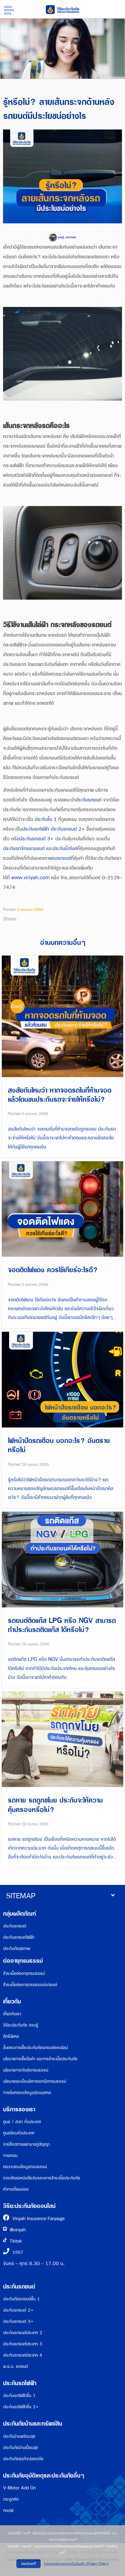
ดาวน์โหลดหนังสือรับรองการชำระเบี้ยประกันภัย (42, 2178)
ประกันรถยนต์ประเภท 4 (23, 2355)
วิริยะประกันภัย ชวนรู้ (21, 2025)
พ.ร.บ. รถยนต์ (15, 2366)
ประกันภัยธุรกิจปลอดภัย (23, 2459)
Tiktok (16, 2241)
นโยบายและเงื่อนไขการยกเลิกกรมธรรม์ (35, 2081)
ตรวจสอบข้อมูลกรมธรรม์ (25, 2167)
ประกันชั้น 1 (46, 820)
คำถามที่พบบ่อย (16, 2189)
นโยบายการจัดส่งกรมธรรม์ (26, 2070)
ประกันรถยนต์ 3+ (37, 839)
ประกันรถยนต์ (88, 800)
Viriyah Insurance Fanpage (39, 2219)
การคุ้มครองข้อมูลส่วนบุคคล (27, 2093)
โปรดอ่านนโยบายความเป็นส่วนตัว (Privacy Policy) (76, 2564)
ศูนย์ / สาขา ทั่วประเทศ (22, 2122)
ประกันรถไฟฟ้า (36, 829)
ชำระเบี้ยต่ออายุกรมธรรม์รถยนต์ (30, 1985)
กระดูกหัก (11, 2499)
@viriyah (18, 2230)
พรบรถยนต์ (60, 858)
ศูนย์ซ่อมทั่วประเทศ (19, 2133)
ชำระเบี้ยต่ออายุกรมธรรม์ (24, 1973)
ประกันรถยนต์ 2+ (68, 829)
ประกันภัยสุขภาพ (17, 1949)
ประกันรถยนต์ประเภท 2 (23, 2333)
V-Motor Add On (19, 2488)
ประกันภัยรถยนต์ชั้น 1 (21, 2299)
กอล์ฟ (8, 2511)
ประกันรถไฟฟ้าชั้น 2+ (21, 2407)
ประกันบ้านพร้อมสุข (19, 2436)
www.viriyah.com (30, 878)
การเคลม (10, 2156)
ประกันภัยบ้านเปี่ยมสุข (20, 2448)
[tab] (62, 1896)
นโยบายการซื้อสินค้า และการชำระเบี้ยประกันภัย (40, 2059)
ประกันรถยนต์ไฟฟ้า (19, 1937)
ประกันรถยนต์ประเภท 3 (23, 2344)
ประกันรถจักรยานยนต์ (24, 849)
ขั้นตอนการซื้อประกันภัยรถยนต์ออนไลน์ (35, 2048)
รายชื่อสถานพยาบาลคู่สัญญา (26, 2144)
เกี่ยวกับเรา (12, 2014)
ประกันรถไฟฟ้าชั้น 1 (19, 2396)
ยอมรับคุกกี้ (29, 2564)
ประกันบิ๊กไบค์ (65, 849)
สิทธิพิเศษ (11, 2036)
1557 (18, 2252)
